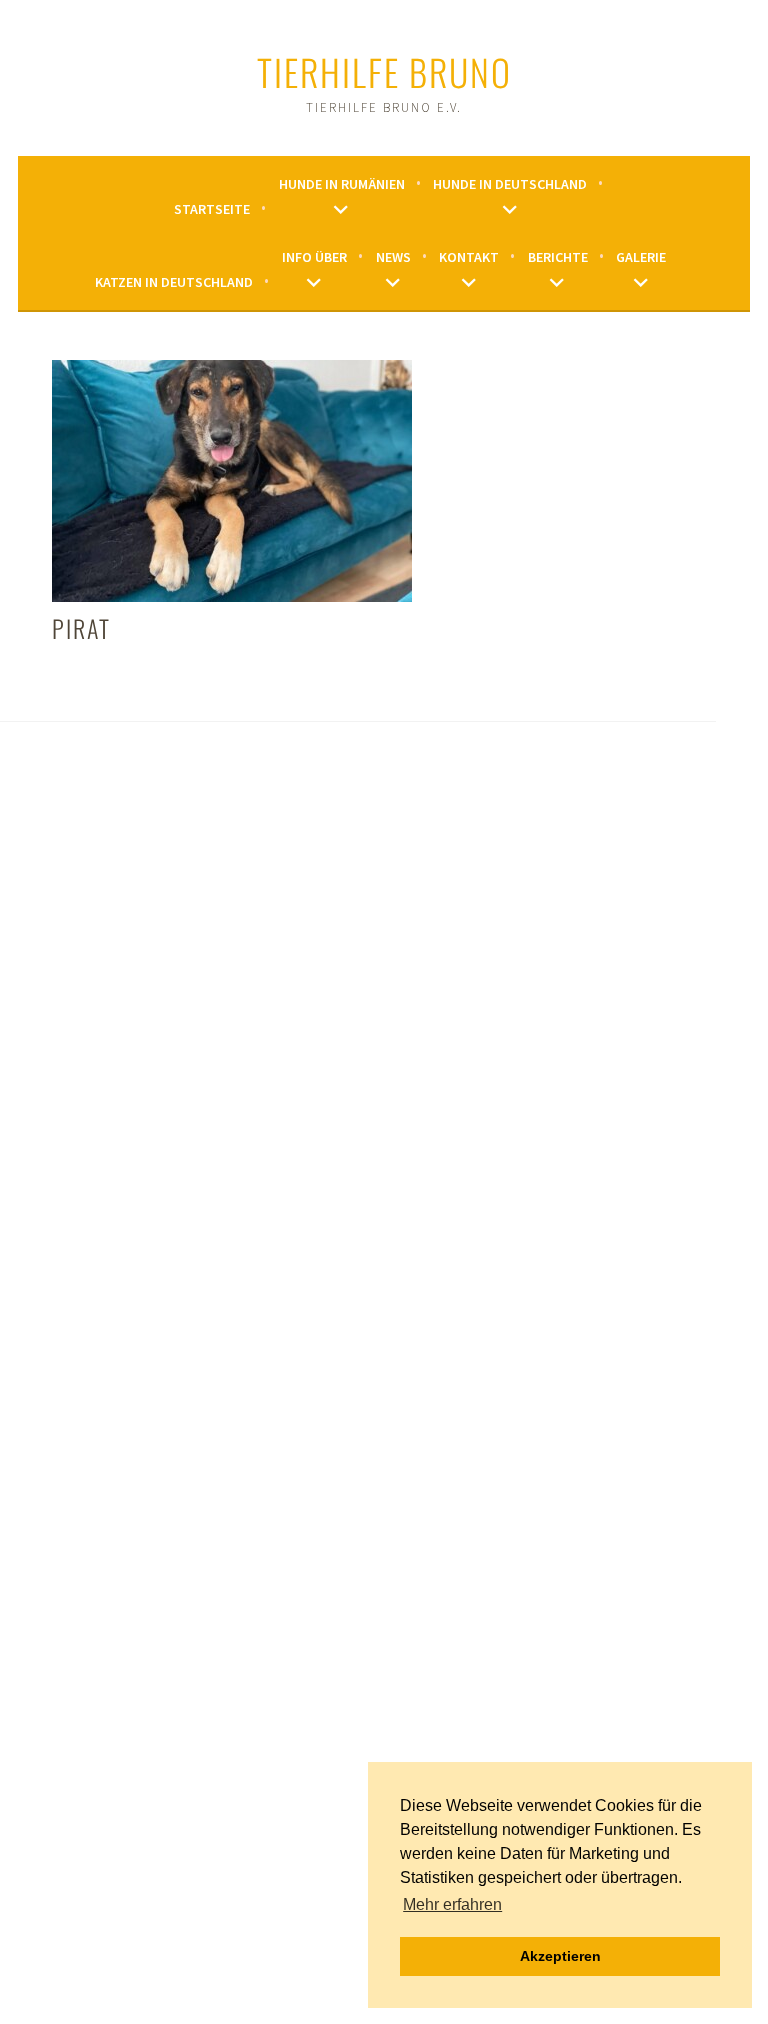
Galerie (641, 257)
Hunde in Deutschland (510, 184)
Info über (314, 257)
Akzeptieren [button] (560, 1956)
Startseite (212, 209)
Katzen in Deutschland (174, 282)
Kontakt (469, 257)
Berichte (558, 257)
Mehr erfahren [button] (452, 1904)
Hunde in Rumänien (342, 184)
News (393, 257)
